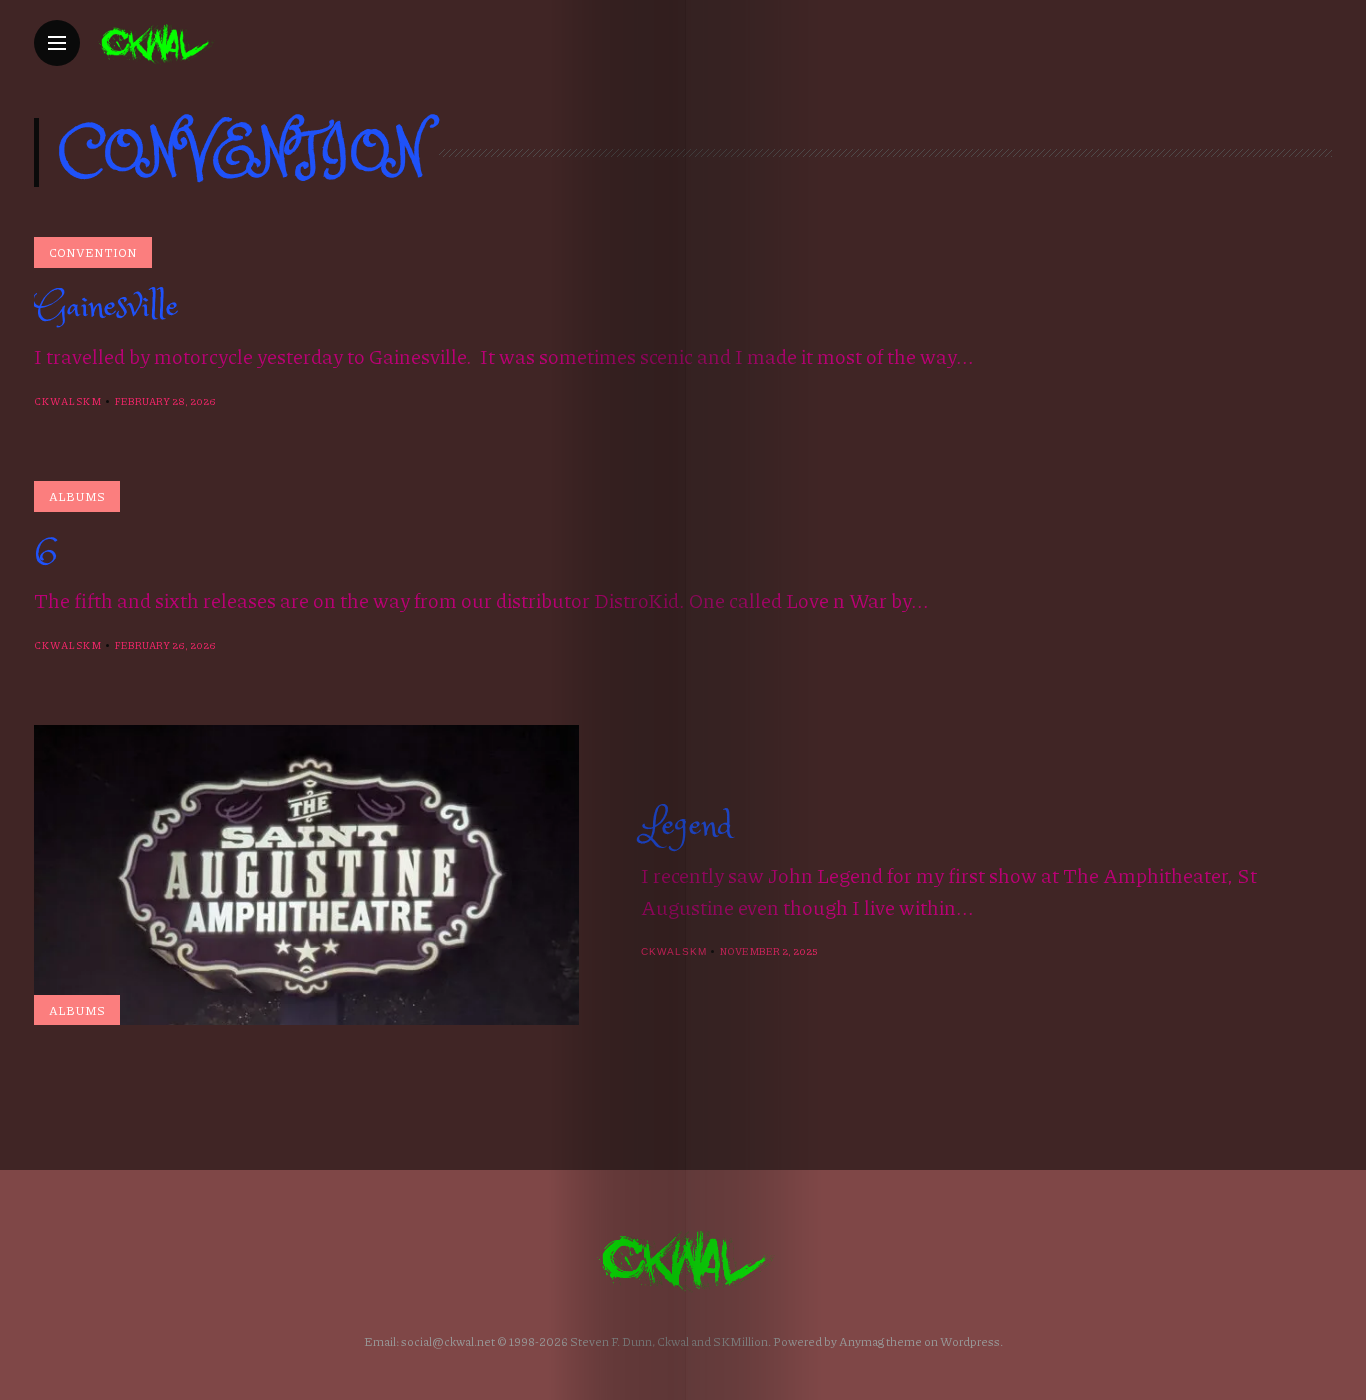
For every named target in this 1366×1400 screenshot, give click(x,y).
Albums (77, 496)
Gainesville (106, 307)
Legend (687, 826)
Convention (93, 252)
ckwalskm (68, 401)
